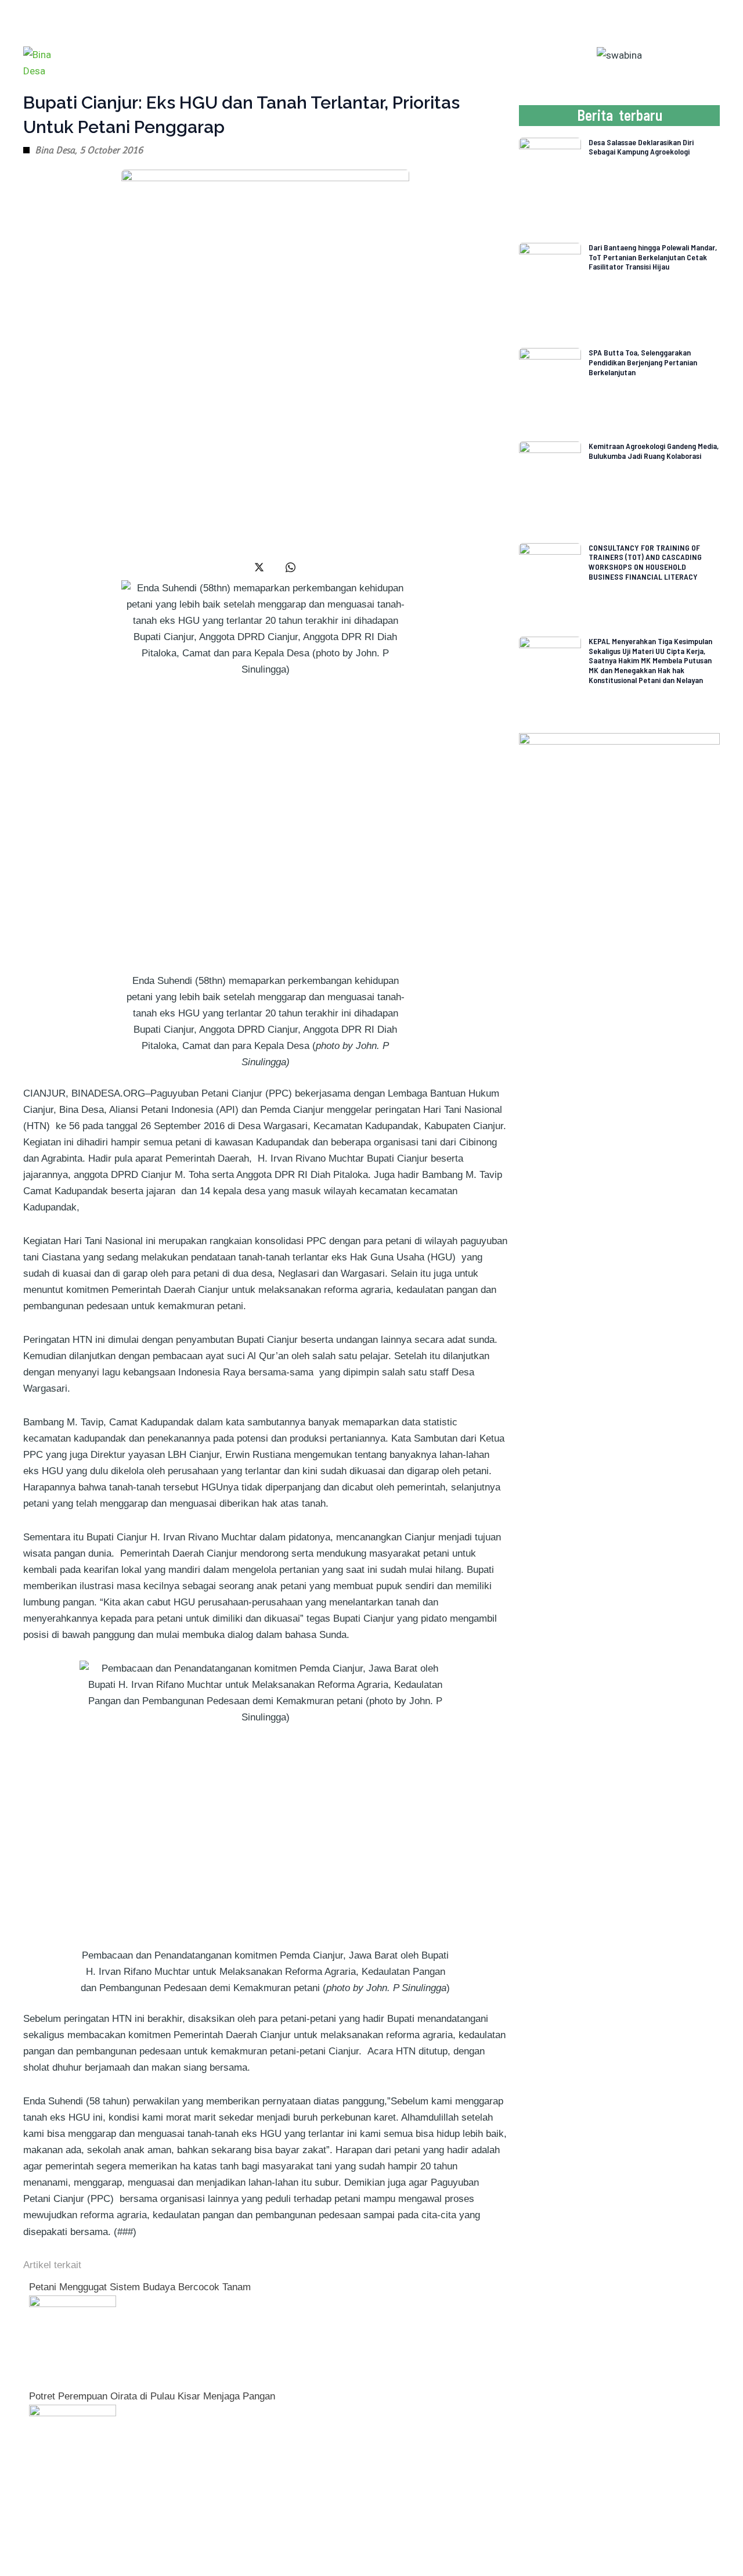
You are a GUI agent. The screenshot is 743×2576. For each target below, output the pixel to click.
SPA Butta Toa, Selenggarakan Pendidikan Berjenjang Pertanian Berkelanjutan (643, 362)
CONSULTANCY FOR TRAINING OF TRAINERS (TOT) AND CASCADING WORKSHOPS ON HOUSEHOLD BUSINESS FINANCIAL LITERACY (645, 562)
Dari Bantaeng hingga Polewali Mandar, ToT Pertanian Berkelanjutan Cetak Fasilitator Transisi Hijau (653, 257)
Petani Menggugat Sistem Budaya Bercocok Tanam (140, 2287)
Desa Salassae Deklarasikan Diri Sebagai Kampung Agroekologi (641, 147)
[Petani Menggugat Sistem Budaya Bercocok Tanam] (73, 2339)
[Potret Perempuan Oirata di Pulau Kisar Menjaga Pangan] (73, 2448)
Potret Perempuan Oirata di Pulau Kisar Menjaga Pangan (152, 2396)
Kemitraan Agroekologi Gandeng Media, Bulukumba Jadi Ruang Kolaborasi (654, 451)
